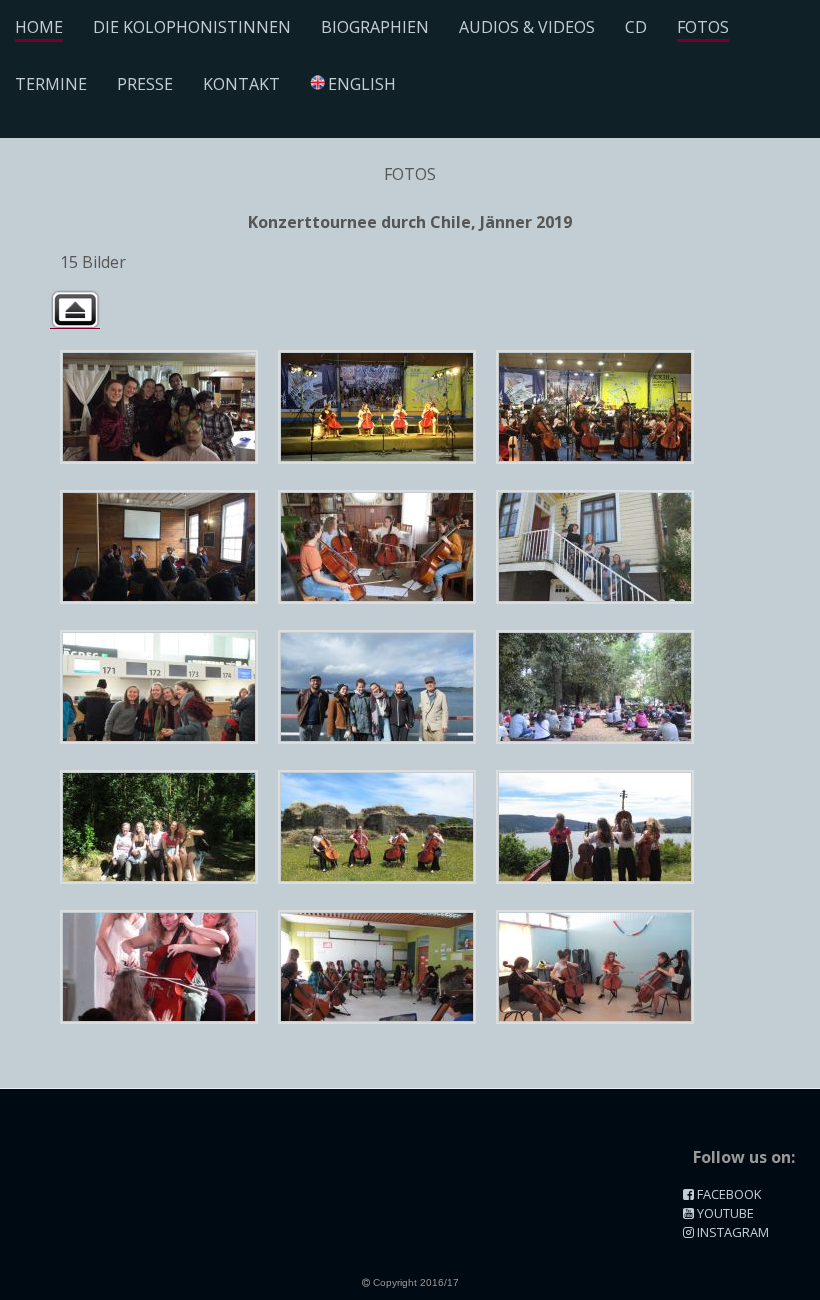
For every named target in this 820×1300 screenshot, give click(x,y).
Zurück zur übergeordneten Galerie (75, 309)
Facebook (727, 1194)
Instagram (731, 1232)
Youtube (724, 1213)
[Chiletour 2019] (159, 407)
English (362, 84)
